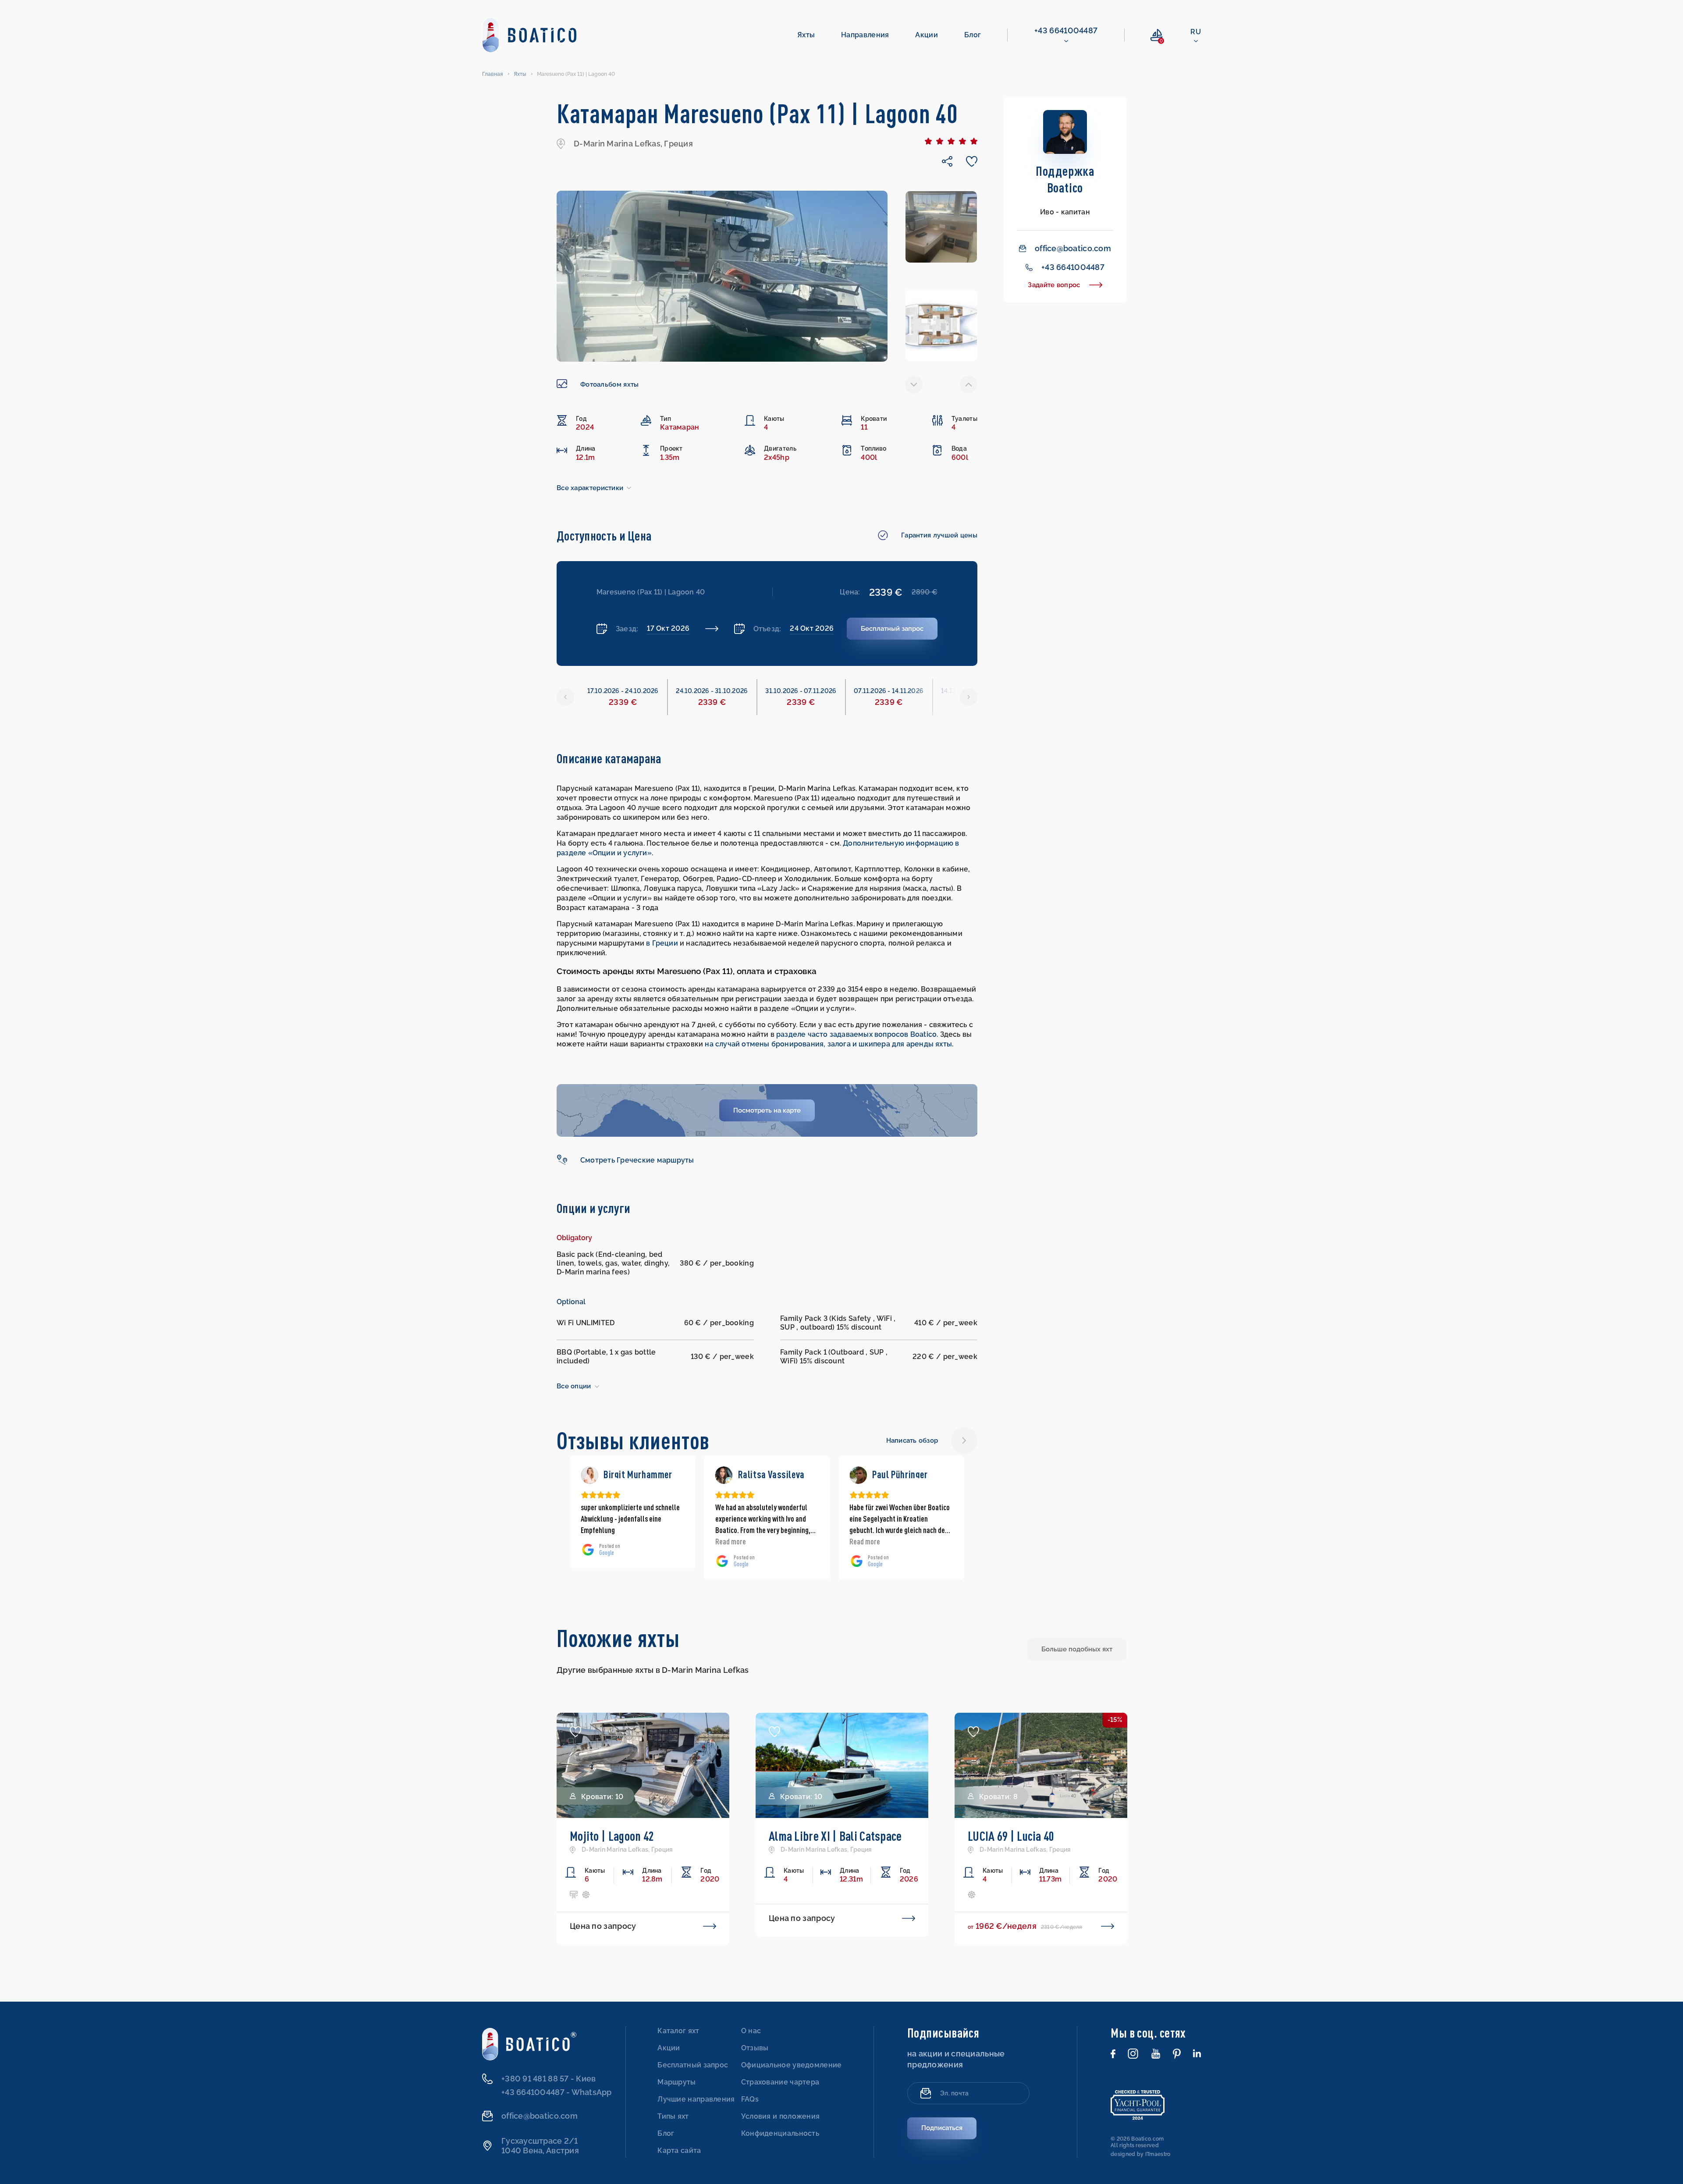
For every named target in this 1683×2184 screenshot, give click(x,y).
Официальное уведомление (792, 2065)
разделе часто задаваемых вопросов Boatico (856, 1034)
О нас (751, 2031)
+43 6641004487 (1066, 30)
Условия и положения (781, 2116)
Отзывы (755, 2048)
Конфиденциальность (780, 2133)
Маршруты (676, 2082)
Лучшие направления (696, 2099)
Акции (927, 35)
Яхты (806, 35)
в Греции (662, 943)
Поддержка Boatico (1065, 179)
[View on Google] (589, 1475)
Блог (973, 35)
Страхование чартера (780, 2082)
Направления (865, 35)
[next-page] (969, 384)
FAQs (750, 2099)
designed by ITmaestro (1140, 2154)
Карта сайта (679, 2150)
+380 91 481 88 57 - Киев (549, 2079)
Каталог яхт (678, 2031)
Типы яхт (673, 2116)
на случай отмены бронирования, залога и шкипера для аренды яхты (828, 1044)
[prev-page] (914, 384)
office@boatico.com (1073, 248)
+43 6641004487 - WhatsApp (557, 2092)
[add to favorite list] (575, 1732)
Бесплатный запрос (693, 2065)
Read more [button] (596, 1541)
